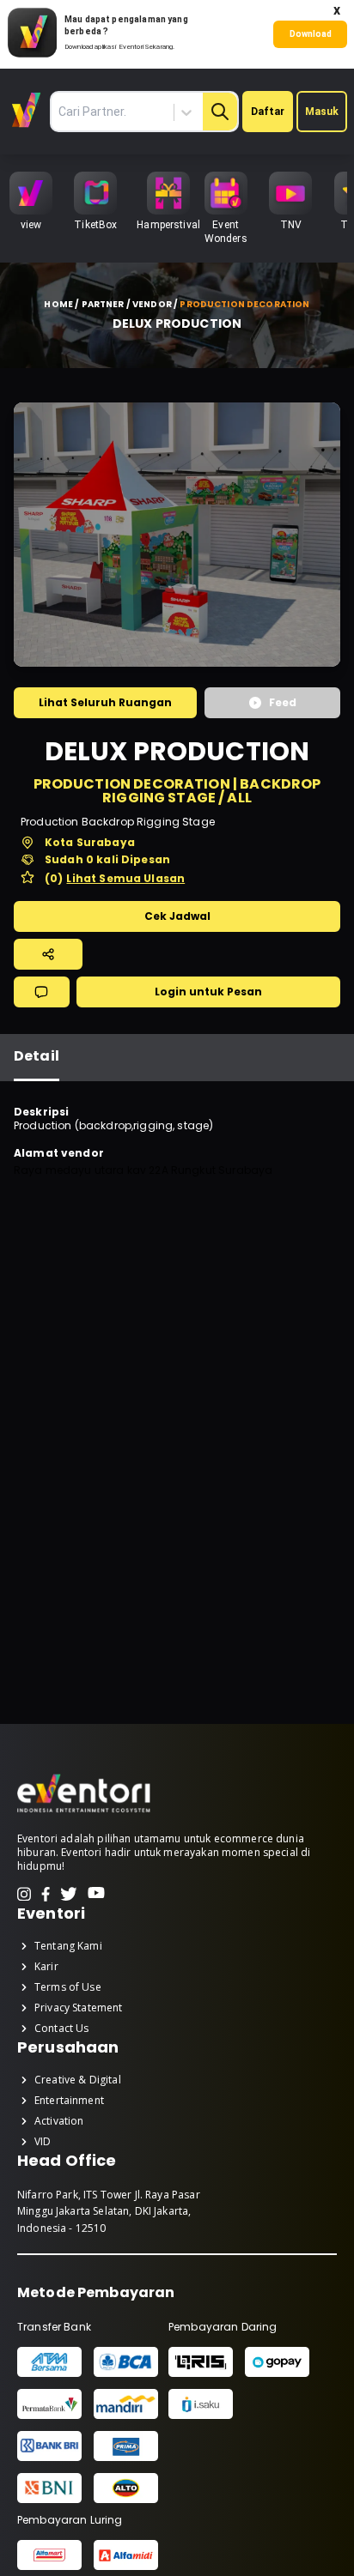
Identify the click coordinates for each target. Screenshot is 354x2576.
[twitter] (69, 1894)
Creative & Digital (78, 2080)
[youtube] (96, 1894)
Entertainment (69, 2101)
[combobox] (137, 112)
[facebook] (46, 1894)
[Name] (220, 112)
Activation (59, 2121)
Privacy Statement (79, 2008)
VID (43, 2142)
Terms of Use (68, 1987)
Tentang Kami (68, 1946)
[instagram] (24, 1894)
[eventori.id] (84, 1811)
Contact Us (62, 2029)
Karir (46, 1967)
